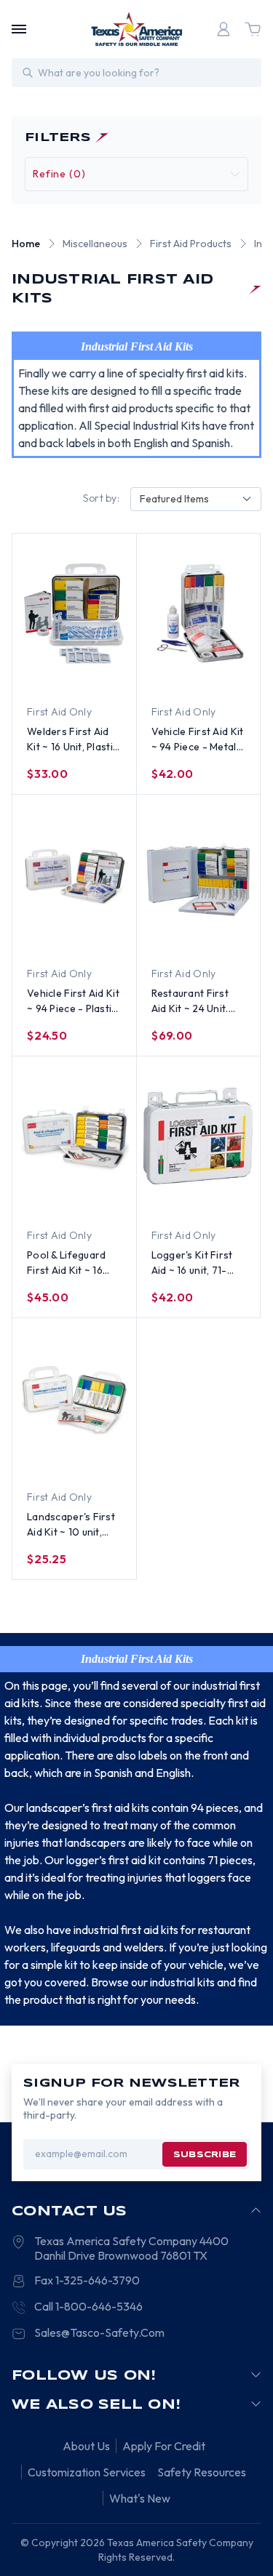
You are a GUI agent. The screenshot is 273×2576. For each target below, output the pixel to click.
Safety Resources (202, 2472)
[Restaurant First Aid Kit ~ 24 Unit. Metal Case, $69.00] (199, 875)
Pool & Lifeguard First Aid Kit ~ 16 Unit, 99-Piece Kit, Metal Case (69, 1263)
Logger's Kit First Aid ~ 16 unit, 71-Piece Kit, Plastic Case (192, 1263)
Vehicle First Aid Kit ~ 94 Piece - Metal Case (198, 740)
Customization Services (87, 2472)
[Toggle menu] (19, 29)
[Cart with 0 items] (253, 29)
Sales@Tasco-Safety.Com (99, 2332)
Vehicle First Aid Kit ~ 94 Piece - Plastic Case (73, 1002)
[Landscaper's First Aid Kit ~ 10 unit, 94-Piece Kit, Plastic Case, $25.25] (74, 1398)
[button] (136, 174)
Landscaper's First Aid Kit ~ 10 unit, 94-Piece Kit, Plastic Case (71, 1525)
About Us (86, 2446)
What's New (140, 2498)
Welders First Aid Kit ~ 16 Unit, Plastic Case (72, 740)
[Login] (223, 29)
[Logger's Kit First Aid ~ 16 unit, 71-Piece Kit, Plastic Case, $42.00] (199, 1136)
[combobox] (196, 499)
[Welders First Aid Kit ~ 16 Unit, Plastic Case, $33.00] (74, 613)
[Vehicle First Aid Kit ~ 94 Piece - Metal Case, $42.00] (199, 613)
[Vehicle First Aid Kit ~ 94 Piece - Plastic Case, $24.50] (74, 875)
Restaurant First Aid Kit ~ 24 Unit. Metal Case (190, 1002)
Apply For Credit (164, 2446)
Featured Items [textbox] (174, 499)
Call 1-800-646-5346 (88, 2306)
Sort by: (101, 498)
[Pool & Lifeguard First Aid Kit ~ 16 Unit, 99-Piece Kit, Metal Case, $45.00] (74, 1136)
